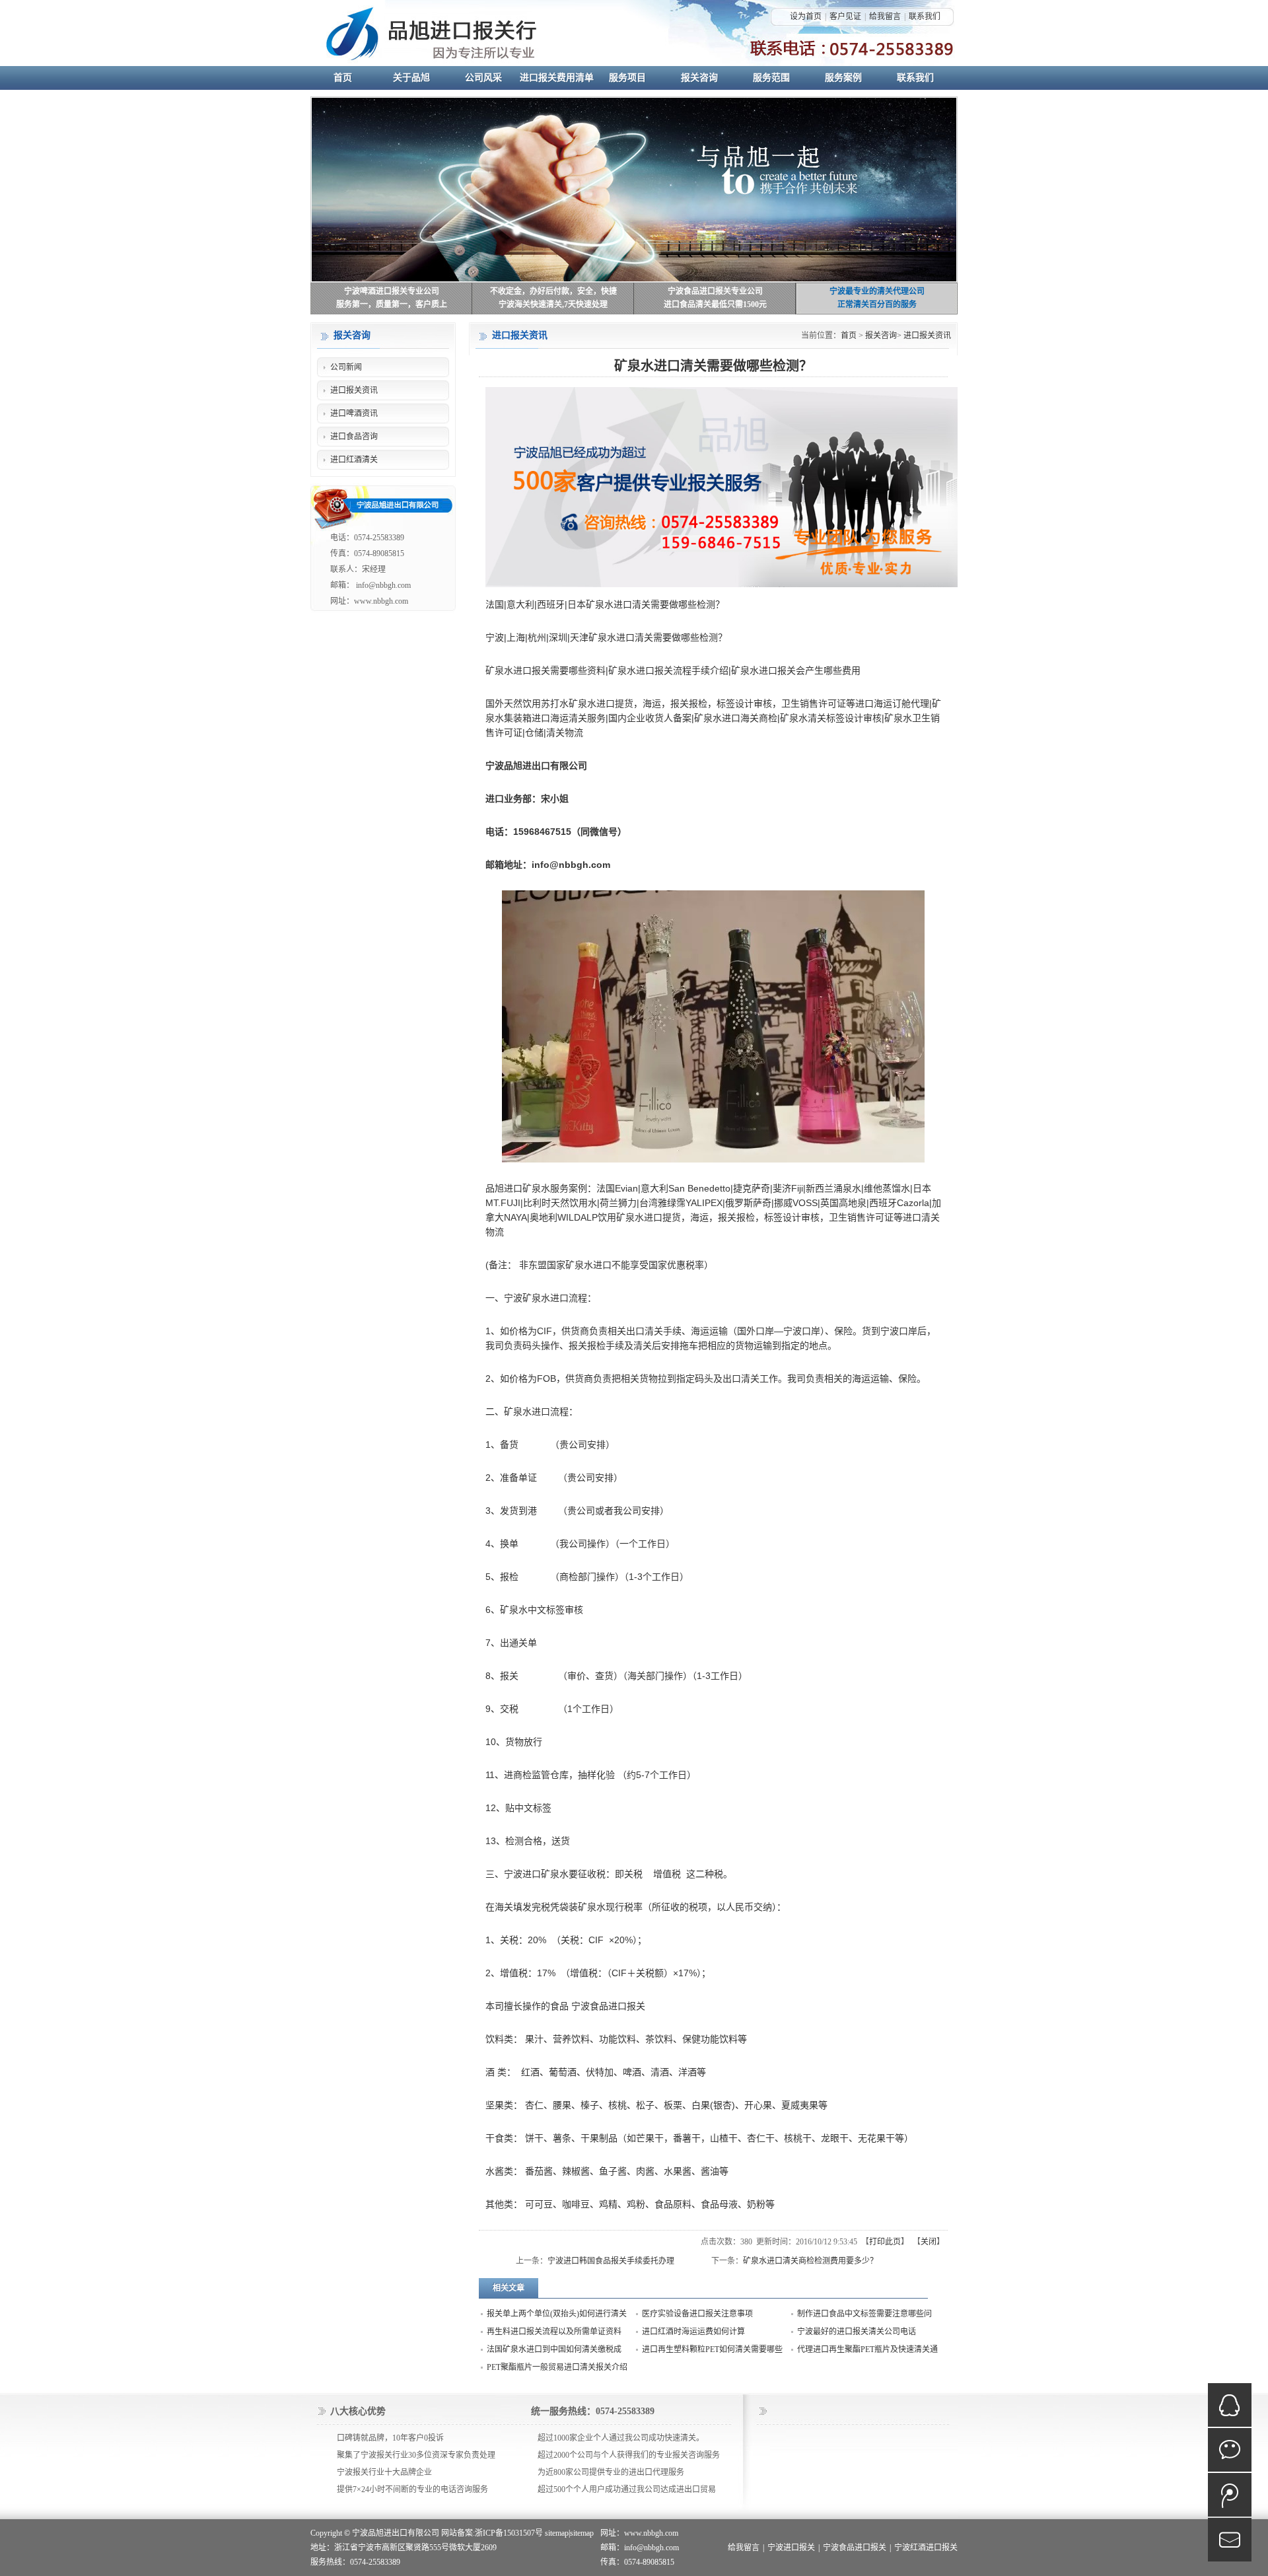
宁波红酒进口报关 (926, 2548)
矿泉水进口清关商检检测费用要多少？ (810, 2261)
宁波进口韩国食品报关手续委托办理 (611, 2261)
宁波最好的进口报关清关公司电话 (857, 2332)
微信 (1230, 2450)
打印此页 (885, 2242)
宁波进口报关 (791, 2548)
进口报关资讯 (927, 336)
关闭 (929, 2242)
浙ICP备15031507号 (509, 2533)
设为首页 (806, 17)
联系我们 (925, 17)
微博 (1230, 2495)
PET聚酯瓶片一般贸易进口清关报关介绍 (557, 2367)
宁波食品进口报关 (855, 2548)
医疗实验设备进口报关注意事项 (697, 2314)
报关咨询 (881, 336)
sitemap (557, 2533)
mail (1230, 2540)
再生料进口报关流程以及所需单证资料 (554, 2332)
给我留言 (885, 17)
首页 (849, 336)
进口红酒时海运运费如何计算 (693, 2332)
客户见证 (845, 17)
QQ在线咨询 (1230, 2405)
